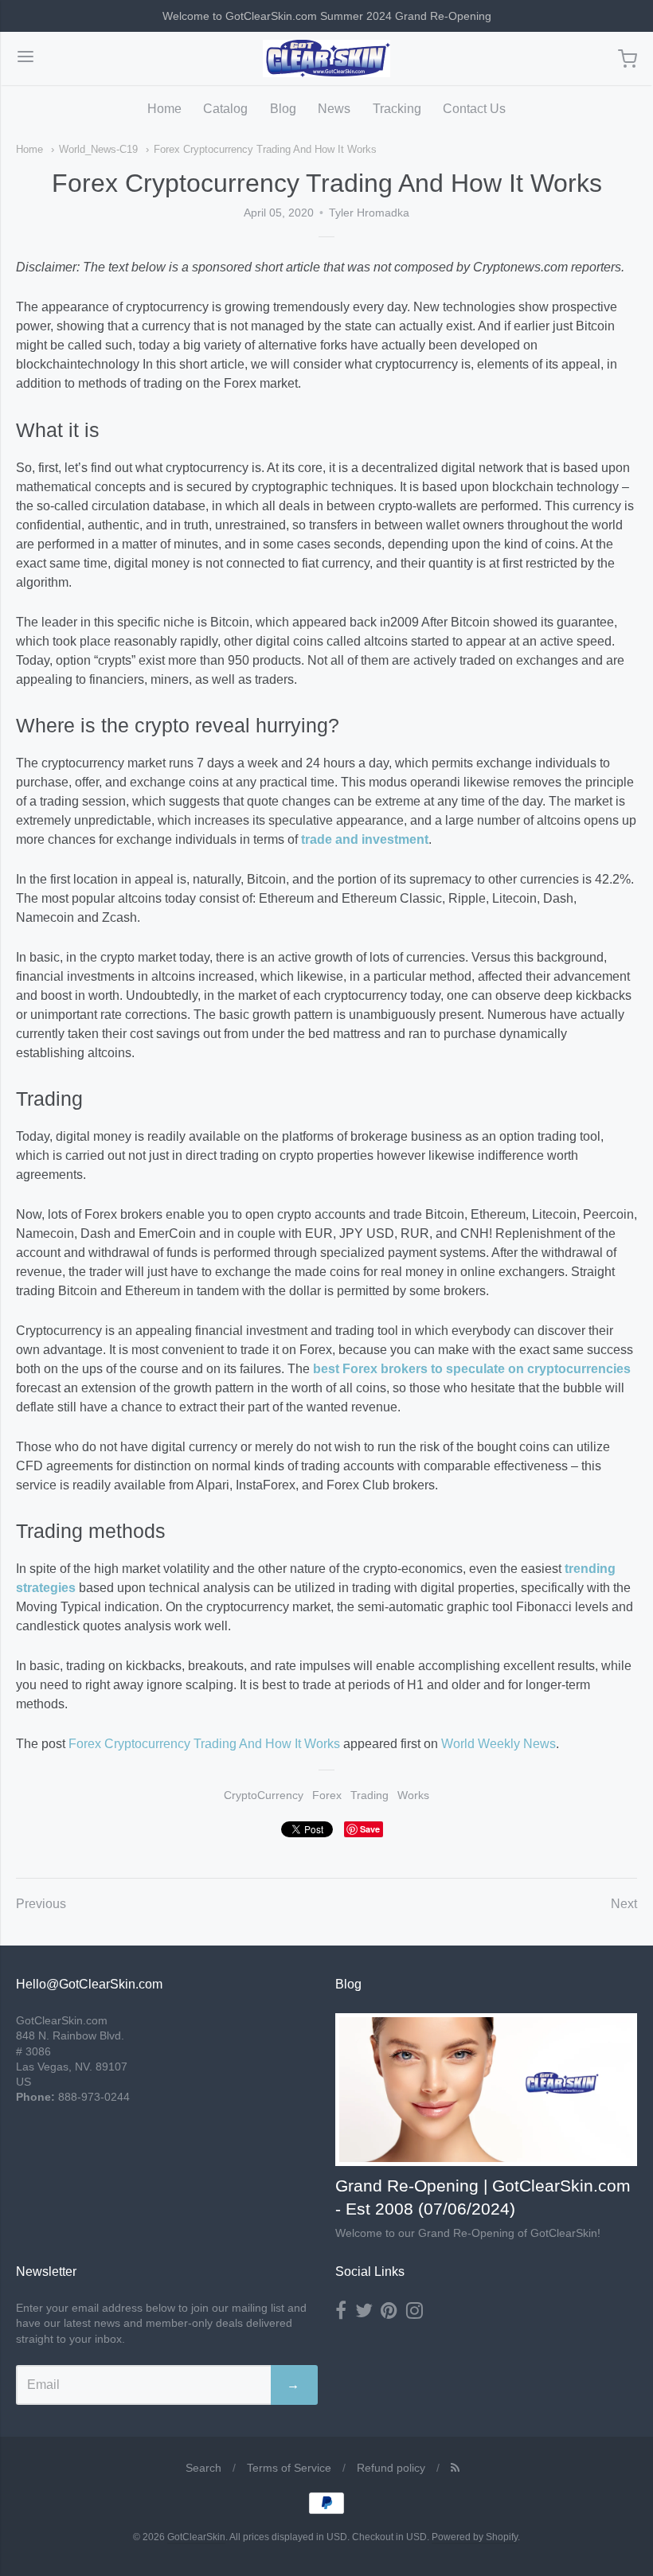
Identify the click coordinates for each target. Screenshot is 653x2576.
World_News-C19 (98, 149)
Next (624, 1904)
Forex (327, 1795)
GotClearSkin (196, 2537)
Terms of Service (289, 2468)
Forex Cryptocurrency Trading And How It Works (265, 149)
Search (203, 2468)
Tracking (397, 109)
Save (370, 1829)
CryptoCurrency (264, 1795)
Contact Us (474, 109)
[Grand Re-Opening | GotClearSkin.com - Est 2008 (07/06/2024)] (486, 2090)
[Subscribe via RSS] (455, 2468)
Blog (283, 109)
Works (413, 1795)
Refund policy (391, 2468)
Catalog (225, 109)
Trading (370, 1795)
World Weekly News (499, 1744)
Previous (41, 1904)
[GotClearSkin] (326, 59)
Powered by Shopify (475, 2537)
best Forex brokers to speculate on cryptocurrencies (472, 1369)
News (334, 109)
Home (164, 109)
